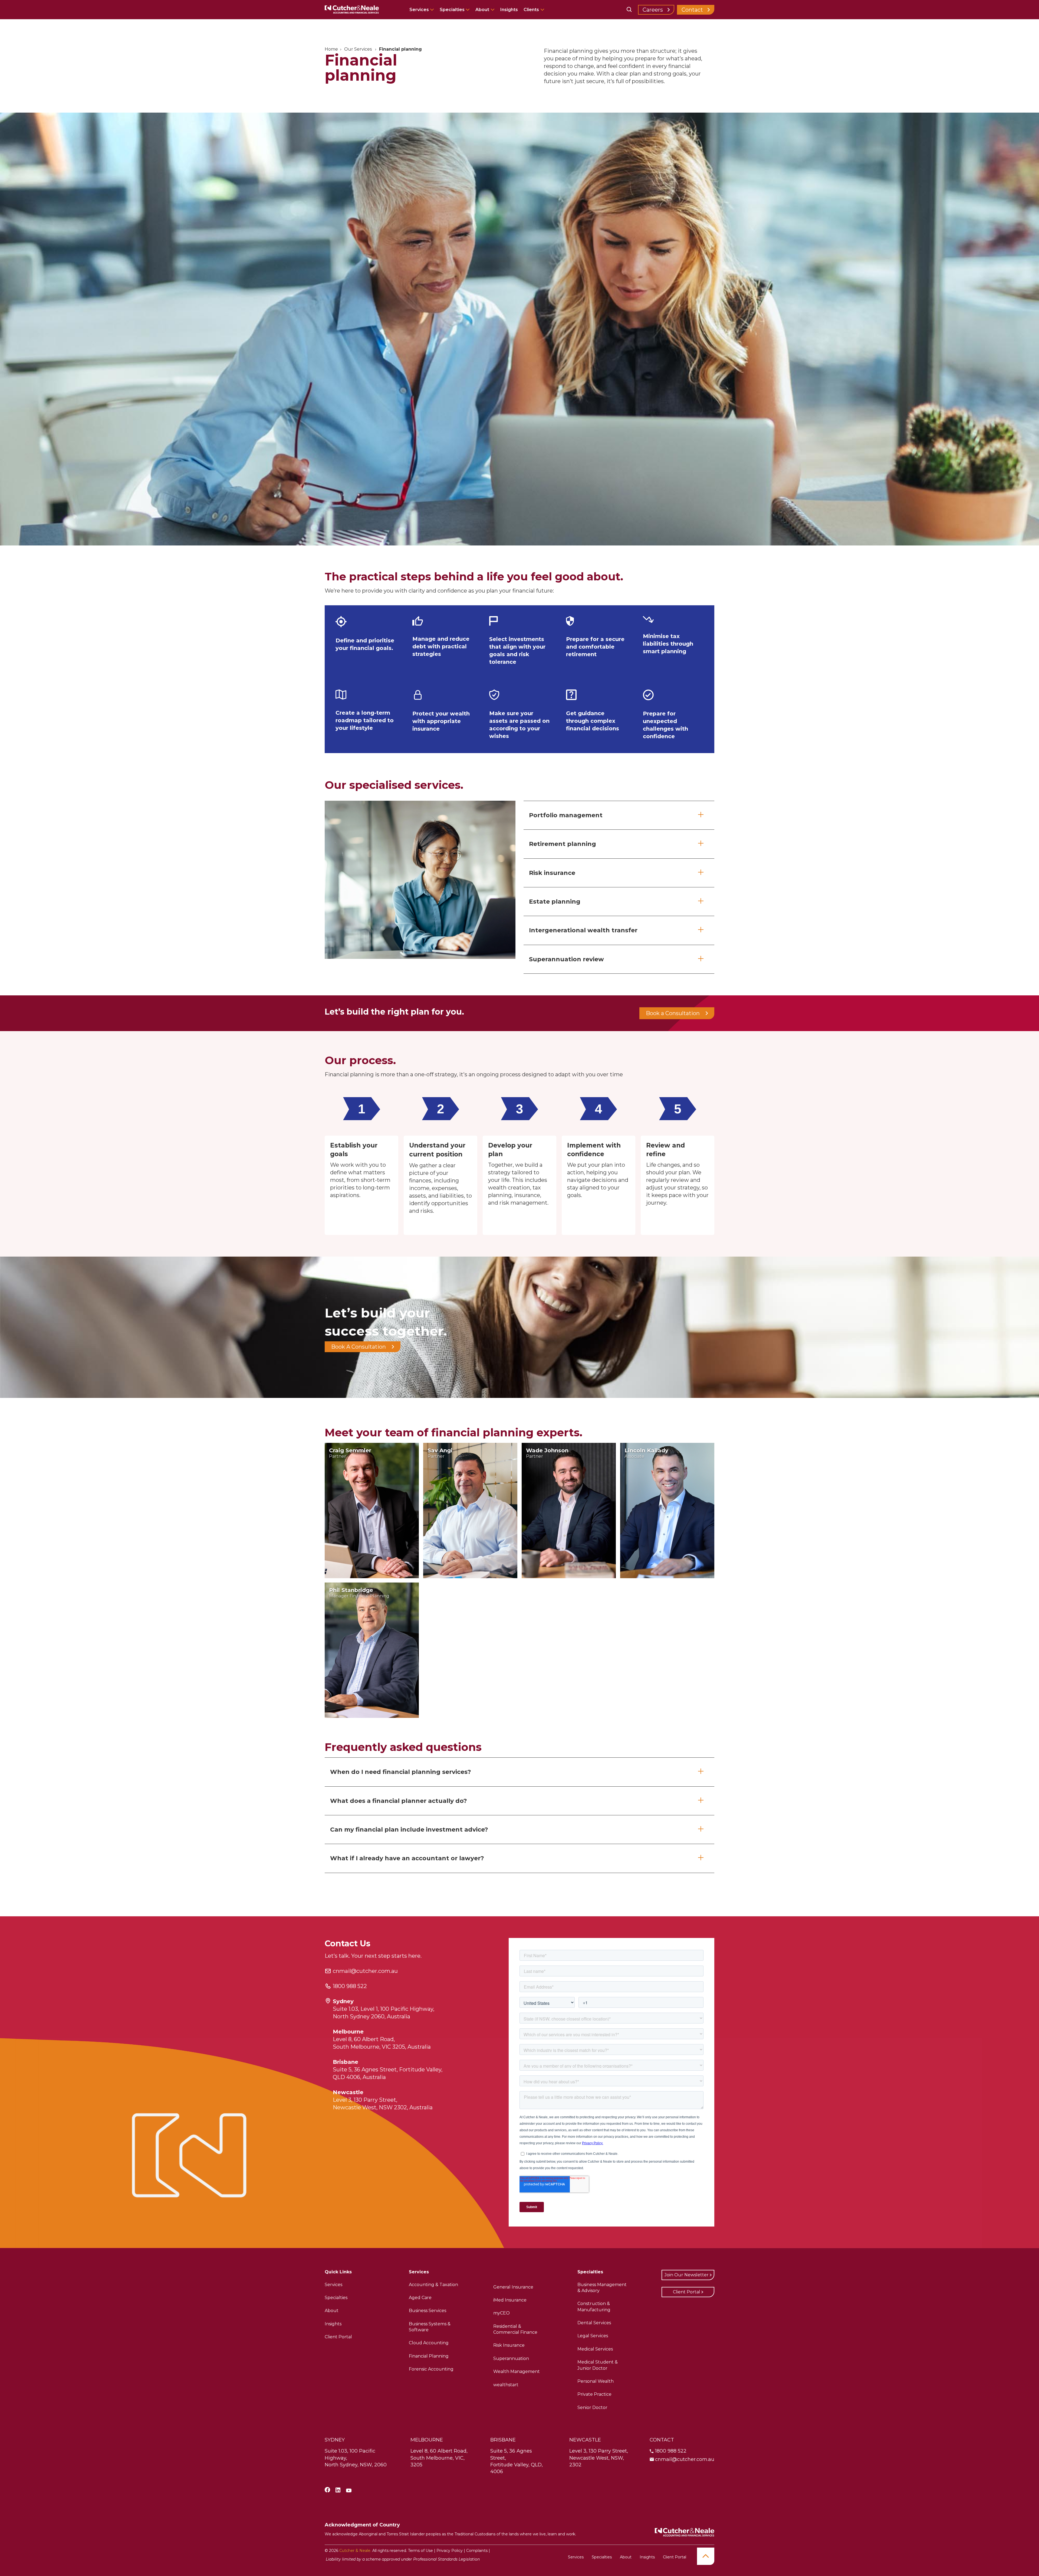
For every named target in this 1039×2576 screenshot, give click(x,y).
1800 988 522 (350, 1986)
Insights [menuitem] (333, 2324)
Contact (692, 10)
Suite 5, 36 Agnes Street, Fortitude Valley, (388, 2070)
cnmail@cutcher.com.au (365, 1971)
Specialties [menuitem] (336, 2298)
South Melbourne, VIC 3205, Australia (382, 2047)
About (482, 10)
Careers (653, 10)
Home (331, 49)
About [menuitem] (332, 2311)
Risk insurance (552, 873)
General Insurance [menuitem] (513, 2287)
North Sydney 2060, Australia (371, 2016)
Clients (531, 10)
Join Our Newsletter (687, 2275)
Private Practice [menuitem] (594, 2394)
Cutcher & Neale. (355, 2551)
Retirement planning (563, 844)
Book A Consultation (359, 1347)
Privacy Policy (450, 2551)
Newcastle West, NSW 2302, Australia (383, 2107)
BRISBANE (503, 2440)
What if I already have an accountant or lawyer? (407, 1858)
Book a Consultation (673, 1013)
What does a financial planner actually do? (399, 1801)
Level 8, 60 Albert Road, (364, 2039)
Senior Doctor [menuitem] (592, 2407)
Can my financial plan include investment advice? (409, 1830)
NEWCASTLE (585, 2440)
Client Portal (687, 2292)
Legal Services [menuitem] (593, 2336)
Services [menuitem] (333, 2285)
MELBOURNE (427, 2440)
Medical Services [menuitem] (595, 2349)
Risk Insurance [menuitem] (509, 2345)
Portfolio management (566, 815)
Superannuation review (566, 959)
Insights (509, 10)
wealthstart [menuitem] (506, 2385)
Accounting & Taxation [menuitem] (433, 2285)
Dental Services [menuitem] (594, 2323)
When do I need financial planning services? (401, 1772)
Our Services (359, 49)
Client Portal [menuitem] (338, 2337)
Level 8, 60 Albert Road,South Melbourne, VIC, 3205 (439, 2458)
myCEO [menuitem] (502, 2313)
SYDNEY (335, 2440)
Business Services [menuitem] (428, 2311)
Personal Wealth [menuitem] (596, 2381)
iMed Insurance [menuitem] (510, 2300)
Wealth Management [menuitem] (517, 2371)
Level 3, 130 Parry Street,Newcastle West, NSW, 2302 (599, 2458)
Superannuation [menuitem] (511, 2358)
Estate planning (555, 902)
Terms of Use (420, 2551)
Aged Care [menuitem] (420, 2298)
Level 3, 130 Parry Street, (365, 2100)
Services (420, 10)
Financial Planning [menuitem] (429, 2356)
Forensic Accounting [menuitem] (431, 2369)
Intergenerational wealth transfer (583, 930)
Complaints (477, 2551)
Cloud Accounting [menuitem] (429, 2343)
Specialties (453, 10)
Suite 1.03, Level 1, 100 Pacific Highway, (384, 2009)
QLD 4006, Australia (359, 2077)
